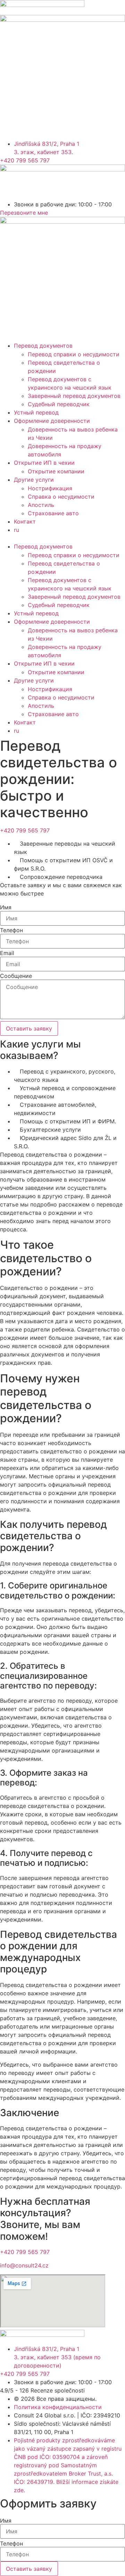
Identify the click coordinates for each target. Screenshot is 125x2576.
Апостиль (41, 505)
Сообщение (16, 976)
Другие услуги (34, 480)
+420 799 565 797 (25, 830)
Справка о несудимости (61, 497)
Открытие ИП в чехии (44, 463)
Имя (6, 907)
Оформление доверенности (52, 421)
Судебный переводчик (59, 404)
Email (7, 953)
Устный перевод (36, 412)
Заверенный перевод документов (74, 396)
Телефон (11, 930)
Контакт (25, 522)
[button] (62, 538)
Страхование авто (53, 513)
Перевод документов (43, 346)
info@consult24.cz (24, 2265)
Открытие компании (56, 471)
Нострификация (50, 488)
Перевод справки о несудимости (74, 354)
